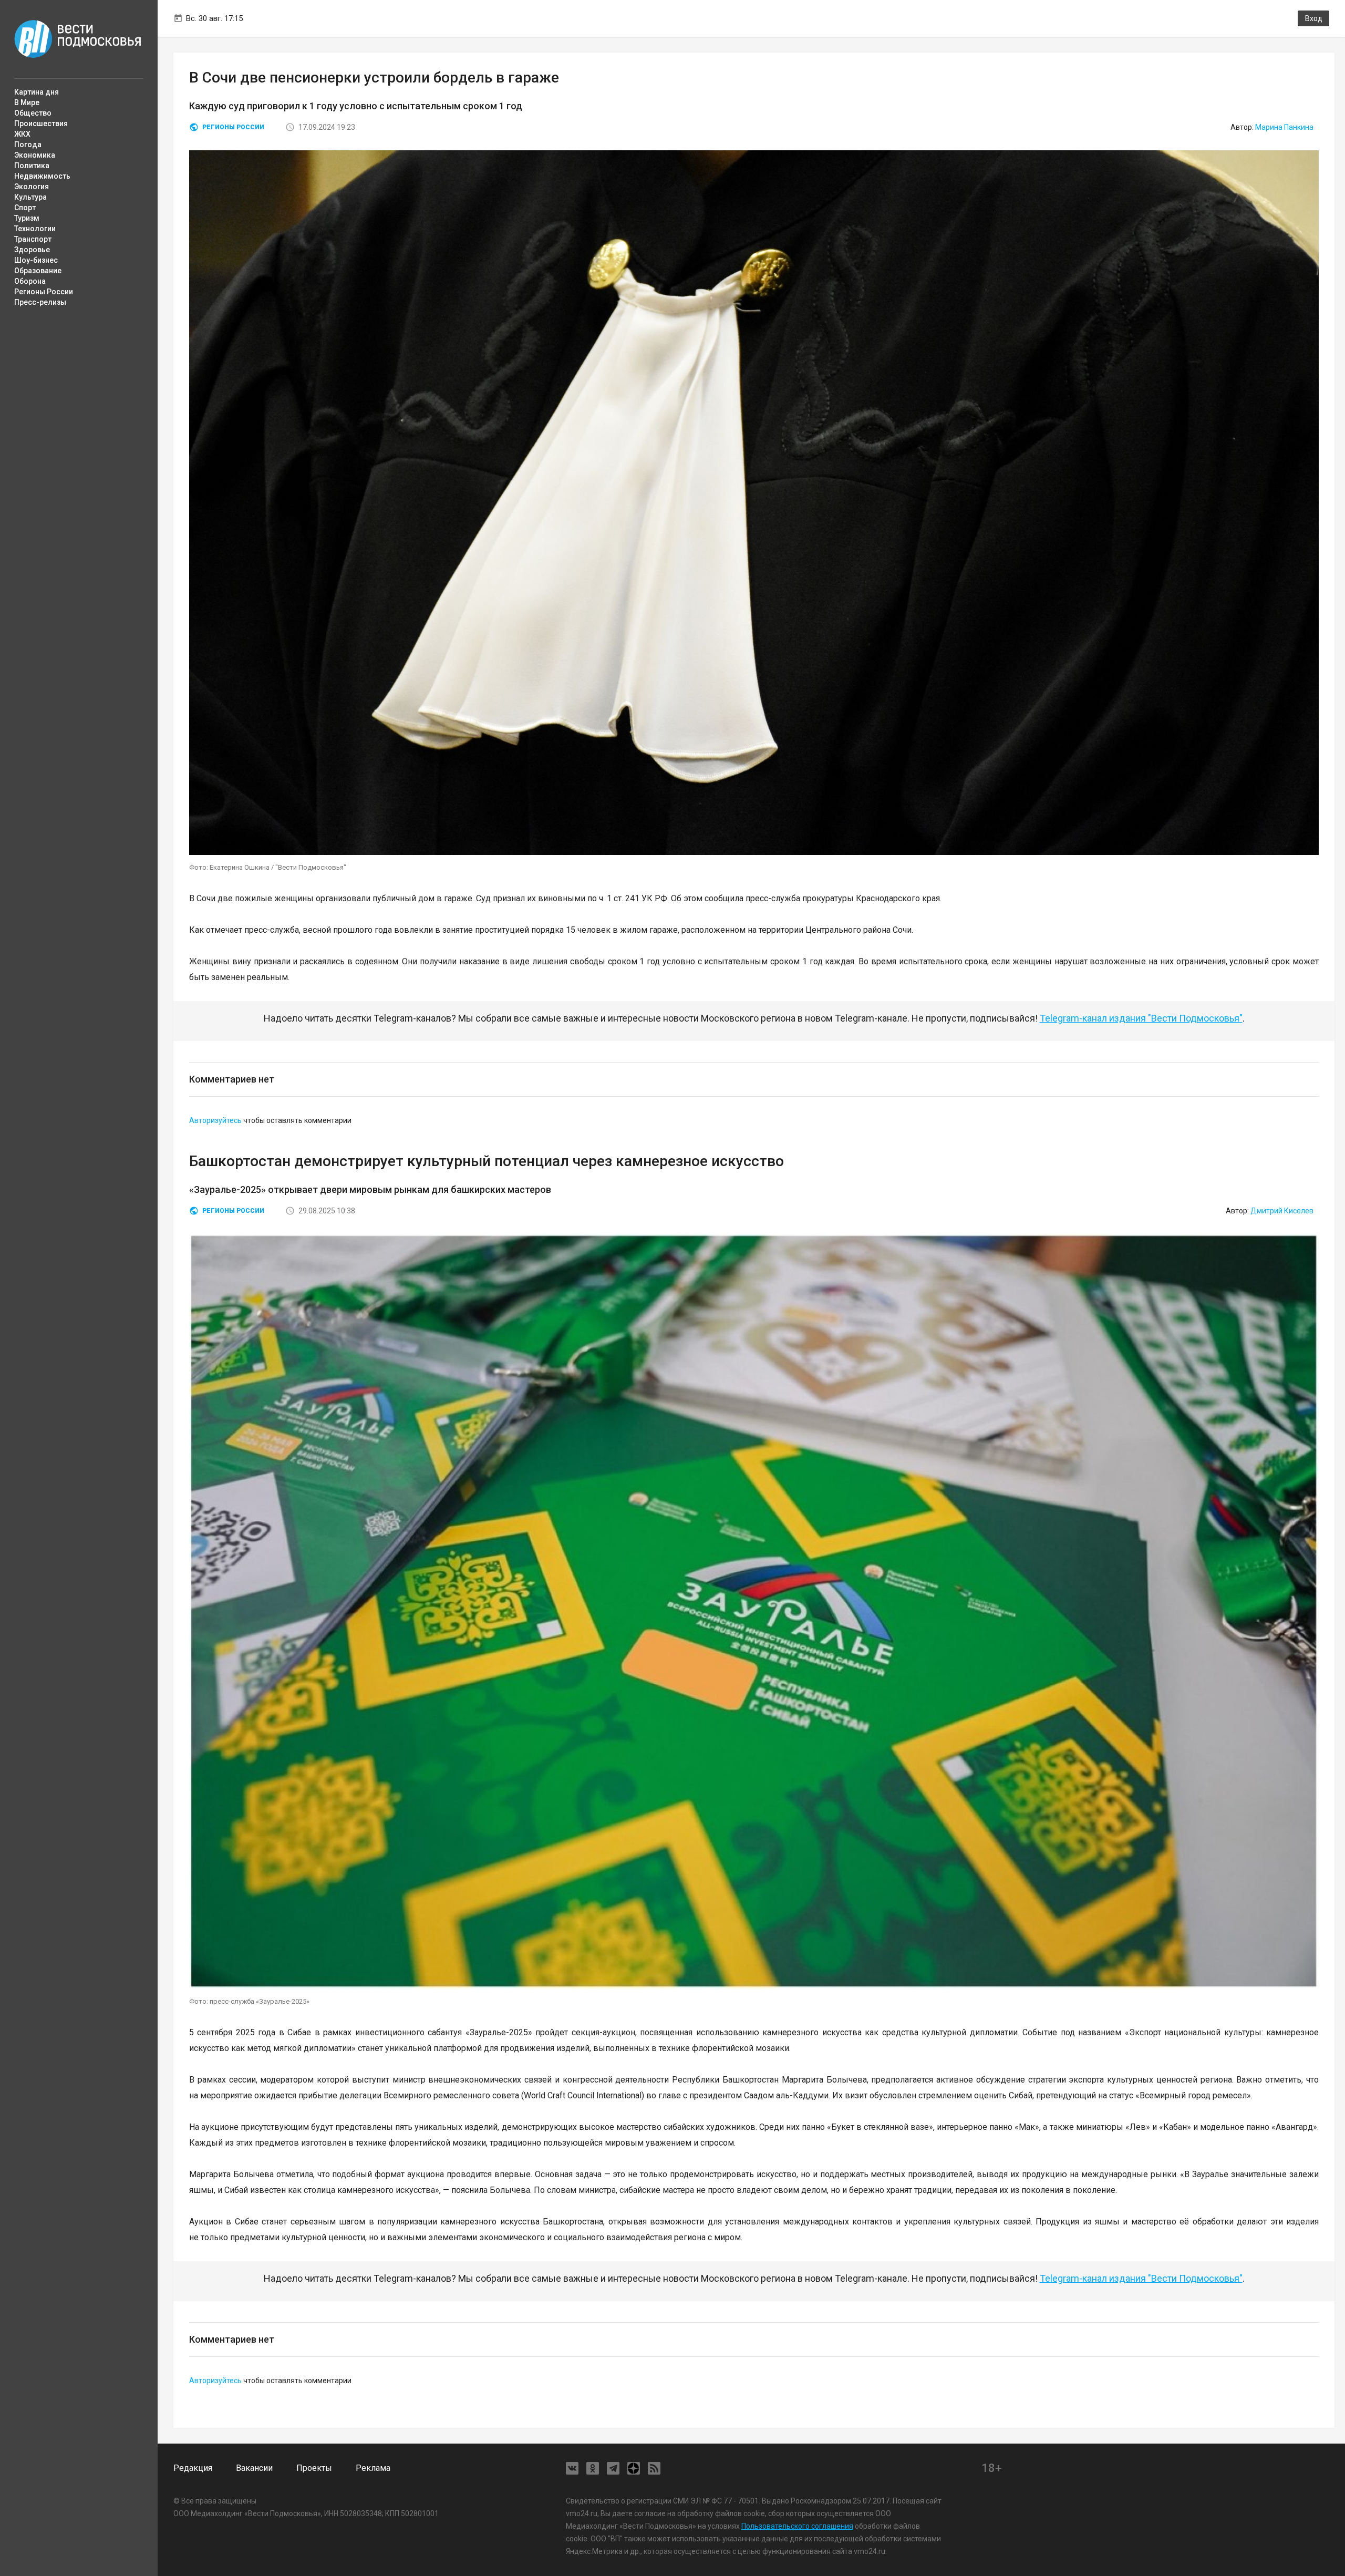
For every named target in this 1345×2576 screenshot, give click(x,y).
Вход (1314, 18)
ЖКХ (22, 134)
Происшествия (41, 123)
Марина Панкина (1284, 127)
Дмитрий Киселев (1282, 1211)
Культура (30, 197)
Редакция (193, 2468)
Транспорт (33, 239)
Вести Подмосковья (78, 39)
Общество (33, 113)
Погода (28, 145)
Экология (32, 187)
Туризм (27, 218)
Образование (38, 271)
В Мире (27, 102)
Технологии (35, 229)
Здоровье (32, 250)
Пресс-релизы (40, 302)
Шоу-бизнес (36, 260)
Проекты (314, 2468)
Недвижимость (42, 176)
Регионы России (44, 292)
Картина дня (37, 92)
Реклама (373, 2468)
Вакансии (254, 2468)
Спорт (25, 208)
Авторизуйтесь (215, 1120)
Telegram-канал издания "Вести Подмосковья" (1141, 1018)
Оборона (30, 281)
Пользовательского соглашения (797, 2526)
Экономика (35, 155)
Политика (32, 166)
